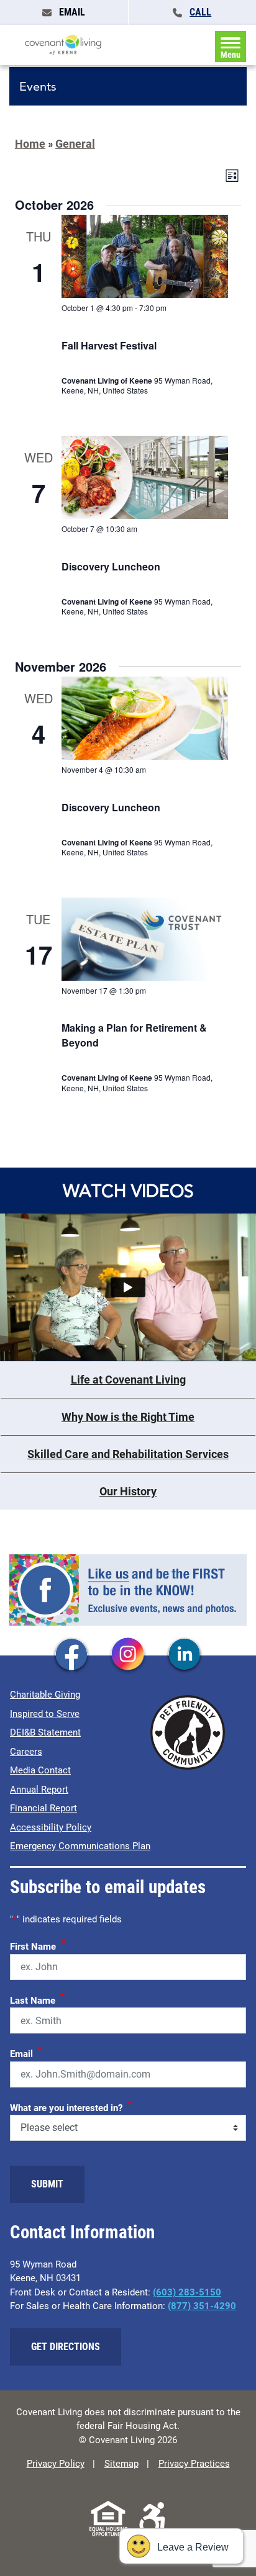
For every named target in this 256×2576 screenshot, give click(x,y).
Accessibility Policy (51, 1827)
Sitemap (121, 2464)
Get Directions (66, 2347)
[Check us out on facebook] (71, 1655)
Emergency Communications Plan (80, 1846)
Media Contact (40, 1770)
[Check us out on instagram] (128, 1655)
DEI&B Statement (45, 1732)
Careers (26, 1752)
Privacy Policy (56, 2464)
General (75, 144)
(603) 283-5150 (187, 2292)
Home (30, 144)
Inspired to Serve (45, 1714)
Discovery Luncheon (111, 566)
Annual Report (39, 1790)
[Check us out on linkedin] (185, 1655)
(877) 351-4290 (202, 2306)
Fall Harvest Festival (109, 345)
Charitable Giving (45, 1695)
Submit (47, 2184)
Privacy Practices (194, 2464)
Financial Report (43, 1808)
